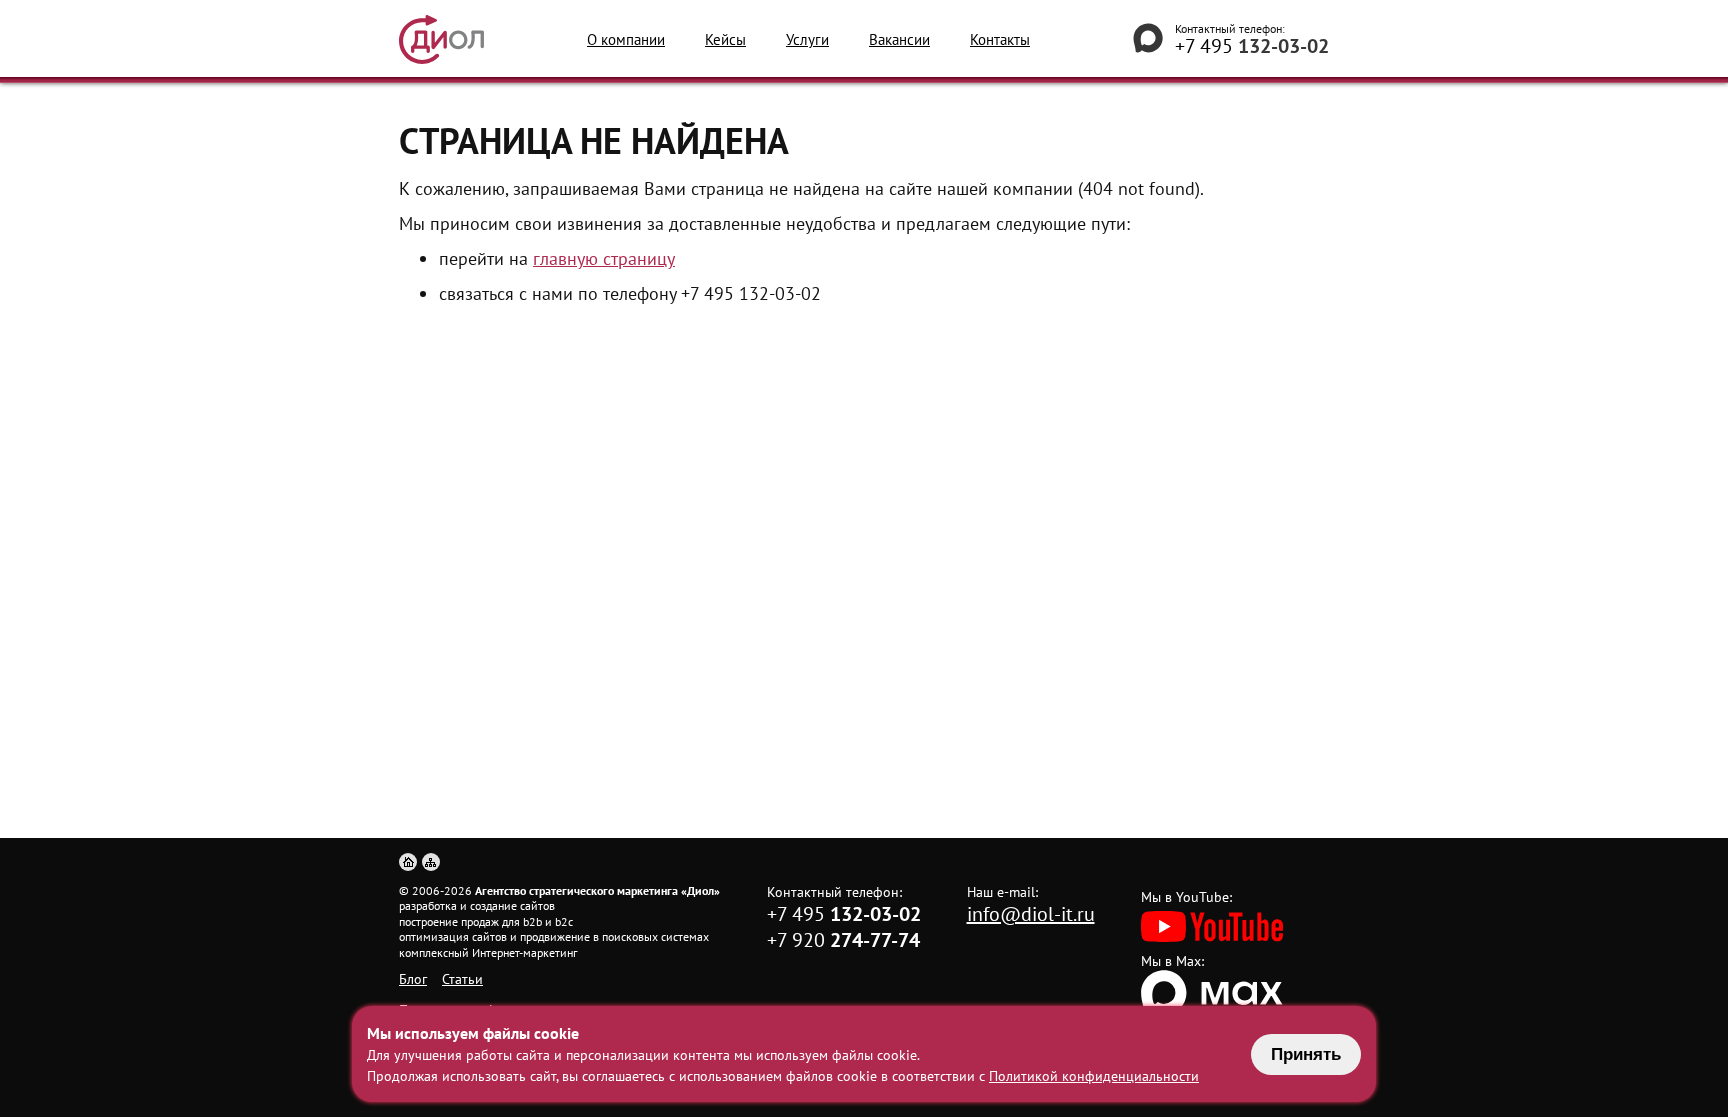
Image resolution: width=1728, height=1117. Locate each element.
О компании (626, 39)
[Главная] (408, 862)
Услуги (807, 39)
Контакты (1000, 39)
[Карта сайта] (431, 862)
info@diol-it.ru (1031, 914)
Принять (1306, 1054)
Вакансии (899, 39)
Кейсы (725, 39)
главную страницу (604, 258)
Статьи (462, 979)
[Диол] (441, 39)
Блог (413, 979)
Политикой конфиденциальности (1094, 1076)
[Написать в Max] (1148, 39)
